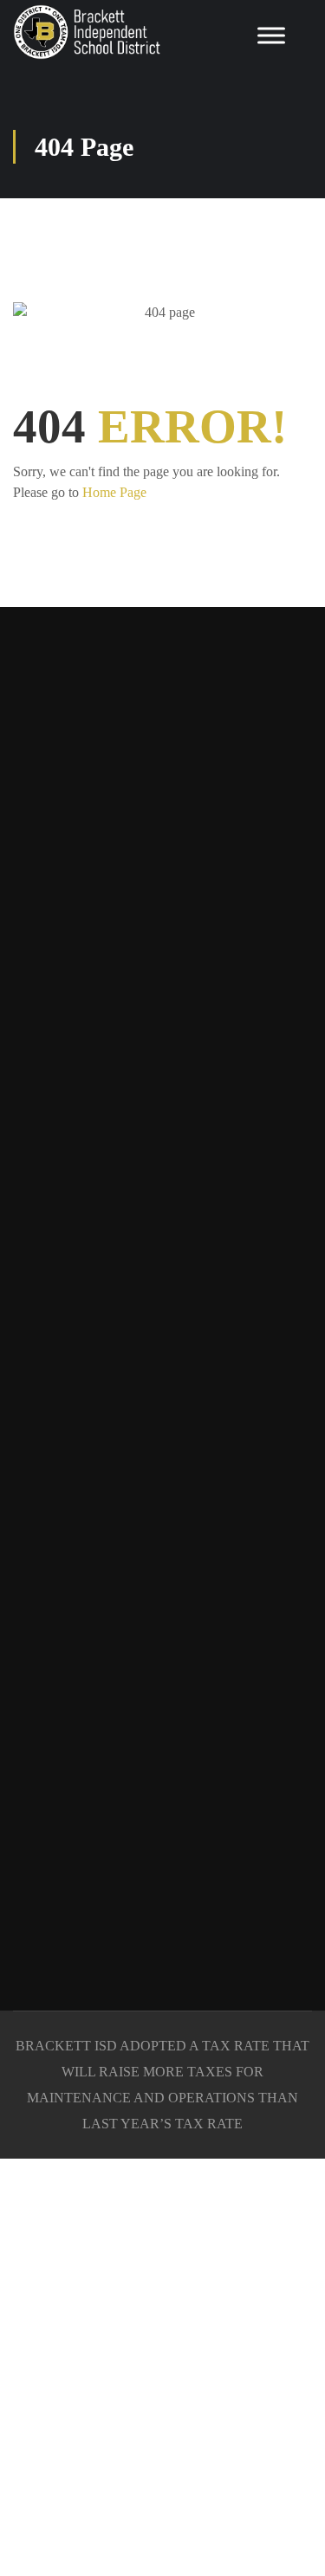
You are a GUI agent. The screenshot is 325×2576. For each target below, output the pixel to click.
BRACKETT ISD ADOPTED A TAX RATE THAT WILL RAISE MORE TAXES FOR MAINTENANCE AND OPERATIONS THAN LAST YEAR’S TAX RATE (162, 2085)
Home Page (114, 492)
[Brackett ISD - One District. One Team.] (87, 32)
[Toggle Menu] (271, 35)
